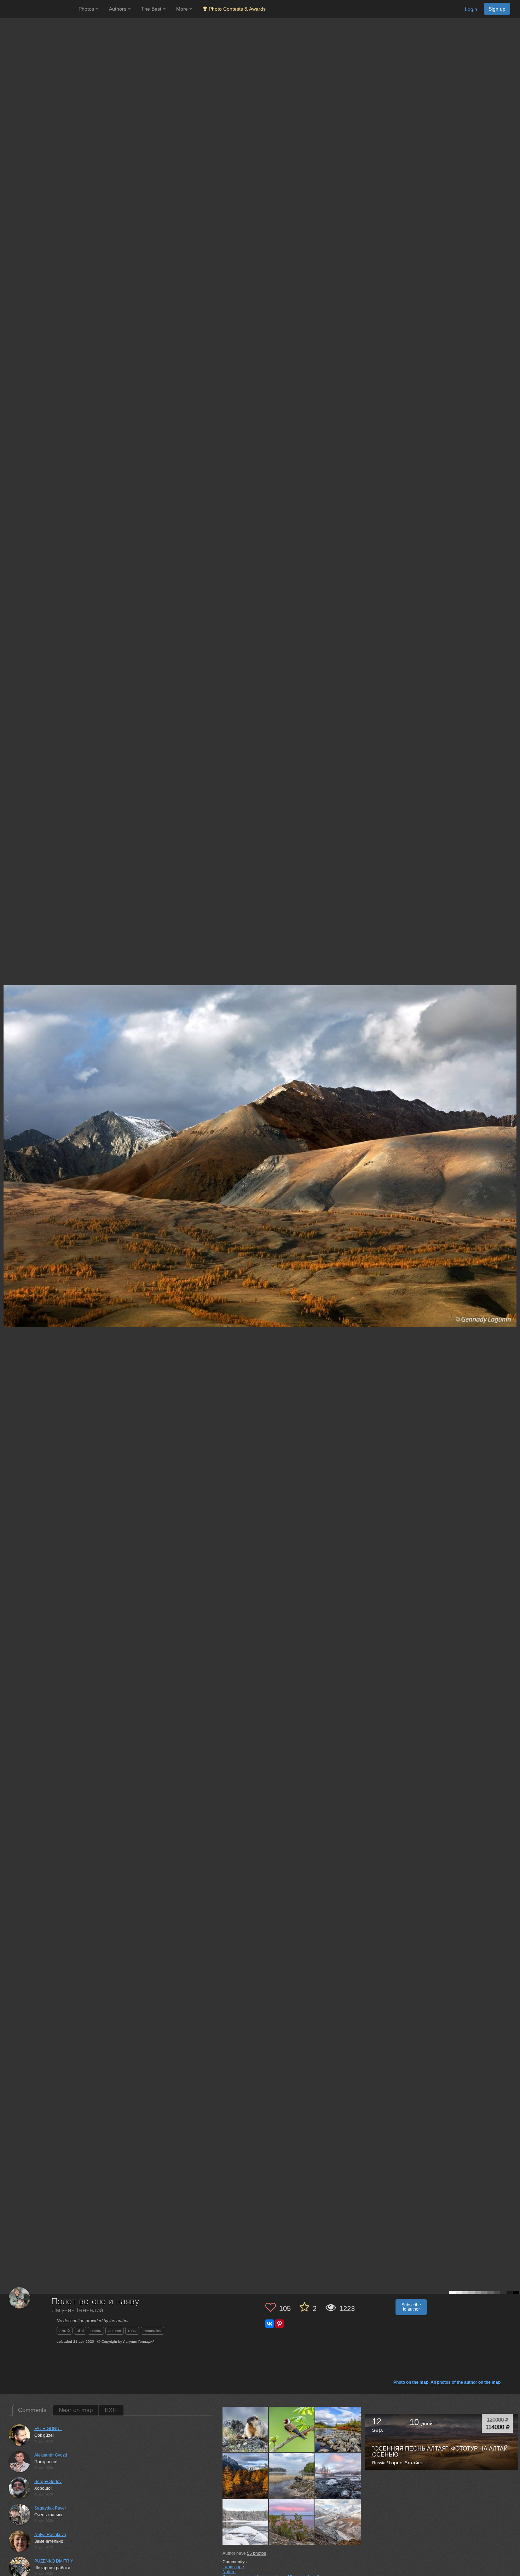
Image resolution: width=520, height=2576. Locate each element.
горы (132, 2331)
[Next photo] (513, 1118)
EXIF (111, 2410)
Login (471, 9)
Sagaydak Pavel (50, 2508)
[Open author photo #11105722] (245, 2476)
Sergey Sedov (48, 2482)
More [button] (183, 9)
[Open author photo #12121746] (292, 2429)
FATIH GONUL (48, 2429)
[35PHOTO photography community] (38, 9)
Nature (229, 2572)
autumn (115, 2331)
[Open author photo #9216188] (292, 2522)
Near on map (76, 2410)
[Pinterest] (279, 2324)
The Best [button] (152, 9)
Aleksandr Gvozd (51, 2455)
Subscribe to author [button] (411, 2307)
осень (96, 2331)
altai (80, 2331)
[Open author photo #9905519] (338, 2476)
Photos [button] (87, 9)
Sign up (497, 9)
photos (256, 2553)
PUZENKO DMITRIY (54, 2561)
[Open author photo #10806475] (292, 2476)
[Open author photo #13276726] (245, 2429)
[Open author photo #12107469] (338, 2429)
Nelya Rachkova (50, 2535)
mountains (152, 2331)
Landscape (233, 2567)
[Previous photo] (7, 1118)
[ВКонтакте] (270, 2324)
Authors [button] (118, 9)
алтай (65, 2331)
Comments (32, 2410)
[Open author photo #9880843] (245, 2522)
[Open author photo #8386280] (338, 2522)
